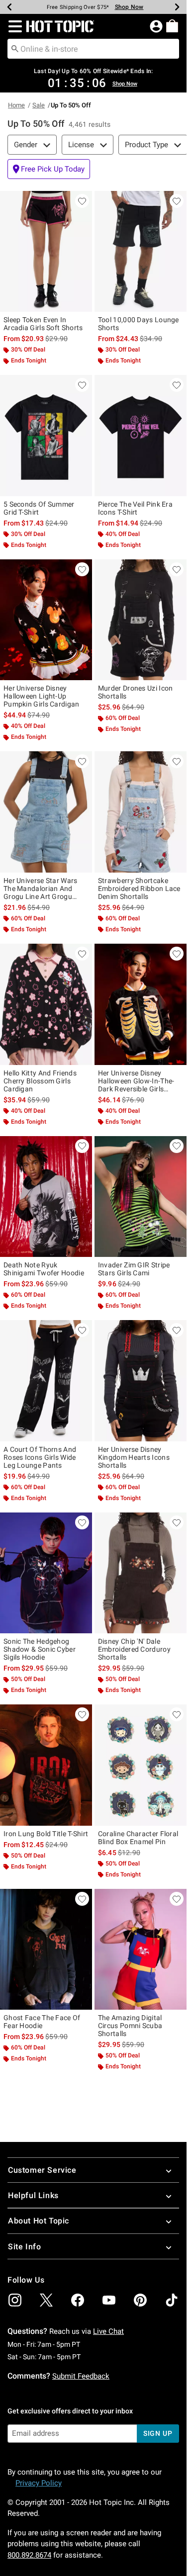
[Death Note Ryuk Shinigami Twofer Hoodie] (46, 1197)
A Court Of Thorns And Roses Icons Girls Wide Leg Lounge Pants (40, 1457)
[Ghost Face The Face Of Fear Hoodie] (46, 1950)
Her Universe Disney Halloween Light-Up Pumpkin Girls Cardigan (42, 696)
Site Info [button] (24, 2247)
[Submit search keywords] (15, 48)
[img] (15, 2300)
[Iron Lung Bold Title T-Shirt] (46, 1765)
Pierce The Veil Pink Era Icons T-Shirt (135, 508)
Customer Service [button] (42, 2170)
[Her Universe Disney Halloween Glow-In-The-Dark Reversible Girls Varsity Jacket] (141, 1004)
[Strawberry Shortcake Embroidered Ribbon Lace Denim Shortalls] (141, 812)
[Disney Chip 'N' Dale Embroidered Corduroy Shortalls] (141, 1573)
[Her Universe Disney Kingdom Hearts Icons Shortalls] (141, 1381)
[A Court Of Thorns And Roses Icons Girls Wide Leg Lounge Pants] (46, 1381)
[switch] (49, 169)
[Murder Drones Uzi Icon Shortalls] (141, 620)
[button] (13, 26)
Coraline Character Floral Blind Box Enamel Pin (138, 1838)
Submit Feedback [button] (81, 2376)
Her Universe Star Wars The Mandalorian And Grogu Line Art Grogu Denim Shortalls (41, 888)
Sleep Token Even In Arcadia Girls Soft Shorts (43, 324)
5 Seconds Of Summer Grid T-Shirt (39, 508)
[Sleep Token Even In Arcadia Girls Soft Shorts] (46, 252)
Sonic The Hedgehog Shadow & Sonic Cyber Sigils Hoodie (40, 1649)
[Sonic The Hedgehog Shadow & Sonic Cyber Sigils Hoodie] (46, 1573)
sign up (158, 2433)
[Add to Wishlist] (82, 201)
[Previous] (9, 7)
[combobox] (93, 49)
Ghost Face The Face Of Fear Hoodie (42, 2022)
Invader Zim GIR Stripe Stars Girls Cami (134, 1269)
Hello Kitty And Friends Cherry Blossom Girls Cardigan (40, 1081)
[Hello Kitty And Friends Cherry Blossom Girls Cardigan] (46, 1004)
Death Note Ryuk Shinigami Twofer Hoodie (44, 1269)
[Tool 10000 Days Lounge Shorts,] (141, 252)
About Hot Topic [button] (39, 2221)
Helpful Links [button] (33, 2195)
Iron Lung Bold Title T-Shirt (46, 1834)
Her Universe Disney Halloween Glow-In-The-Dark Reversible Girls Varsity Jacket (136, 1081)
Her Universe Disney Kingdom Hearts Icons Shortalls (134, 1457)
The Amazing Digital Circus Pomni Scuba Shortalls (130, 2026)
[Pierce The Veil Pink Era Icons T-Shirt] (141, 436)
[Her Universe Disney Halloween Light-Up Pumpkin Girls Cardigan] (46, 620)
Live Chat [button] (108, 2331)
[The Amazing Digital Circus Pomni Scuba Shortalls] (141, 1950)
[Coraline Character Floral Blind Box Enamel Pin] (141, 1765)
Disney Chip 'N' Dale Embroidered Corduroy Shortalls (134, 1649)
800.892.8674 (29, 2555)
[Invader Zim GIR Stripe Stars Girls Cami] (141, 1197)
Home (16, 105)
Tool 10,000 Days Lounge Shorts (139, 324)
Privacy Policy (39, 2483)
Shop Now (129, 7)
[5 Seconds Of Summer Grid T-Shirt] (46, 436)
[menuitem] (172, 26)
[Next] (177, 7)
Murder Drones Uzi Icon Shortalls (136, 692)
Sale (39, 105)
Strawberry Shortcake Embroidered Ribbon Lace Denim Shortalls (139, 888)
